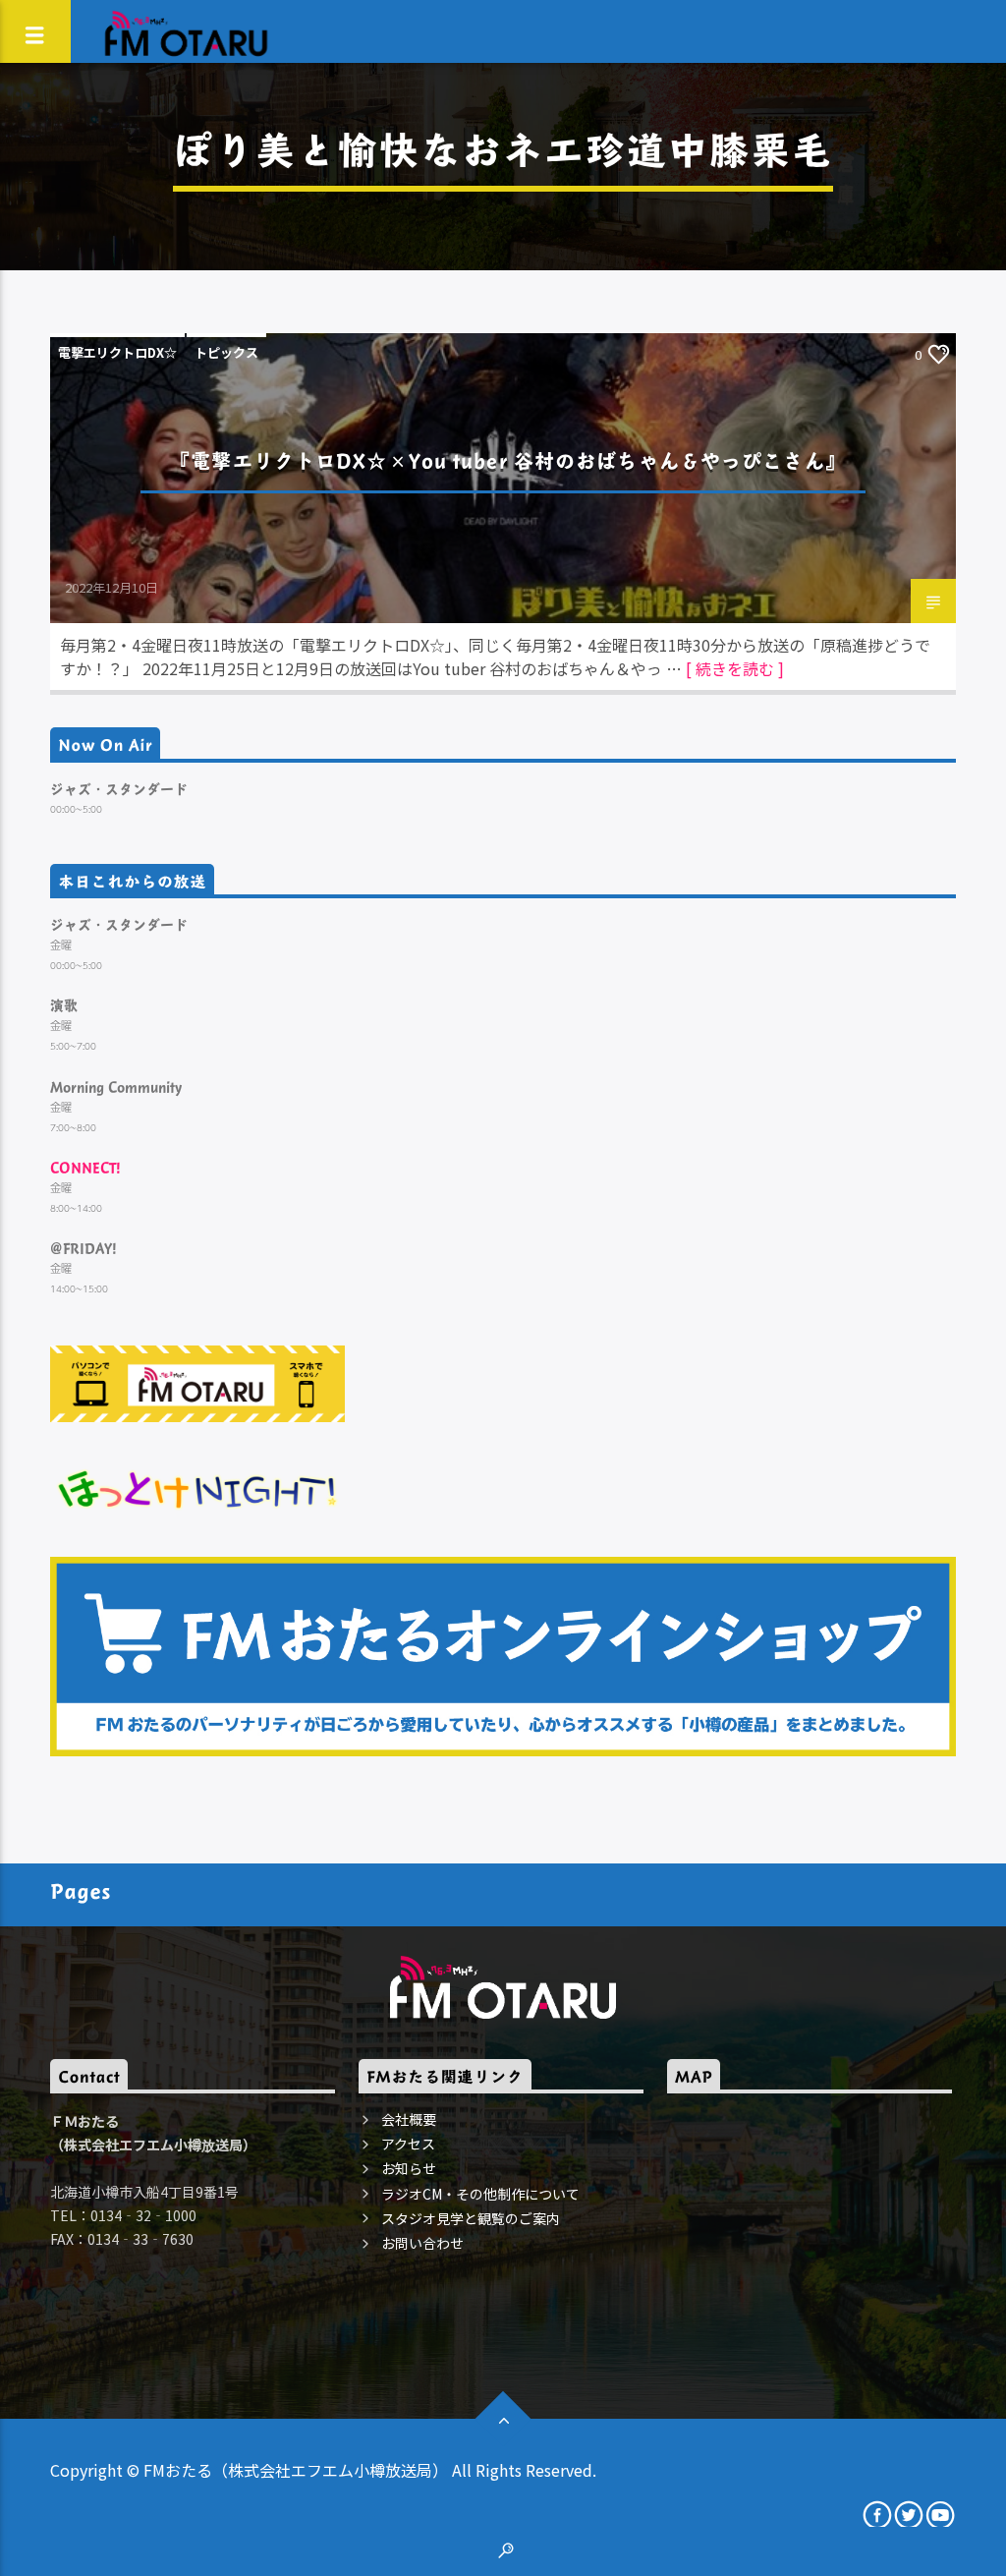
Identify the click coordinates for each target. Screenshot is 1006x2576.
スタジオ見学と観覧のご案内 (471, 2218)
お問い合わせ (422, 2243)
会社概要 (409, 2119)
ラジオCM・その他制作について (480, 2194)
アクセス (408, 2144)
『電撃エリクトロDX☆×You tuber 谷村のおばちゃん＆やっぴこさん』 (508, 460)
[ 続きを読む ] (735, 668)
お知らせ (409, 2168)
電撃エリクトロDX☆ (117, 352)
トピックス (226, 352)
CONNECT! (85, 1167)
